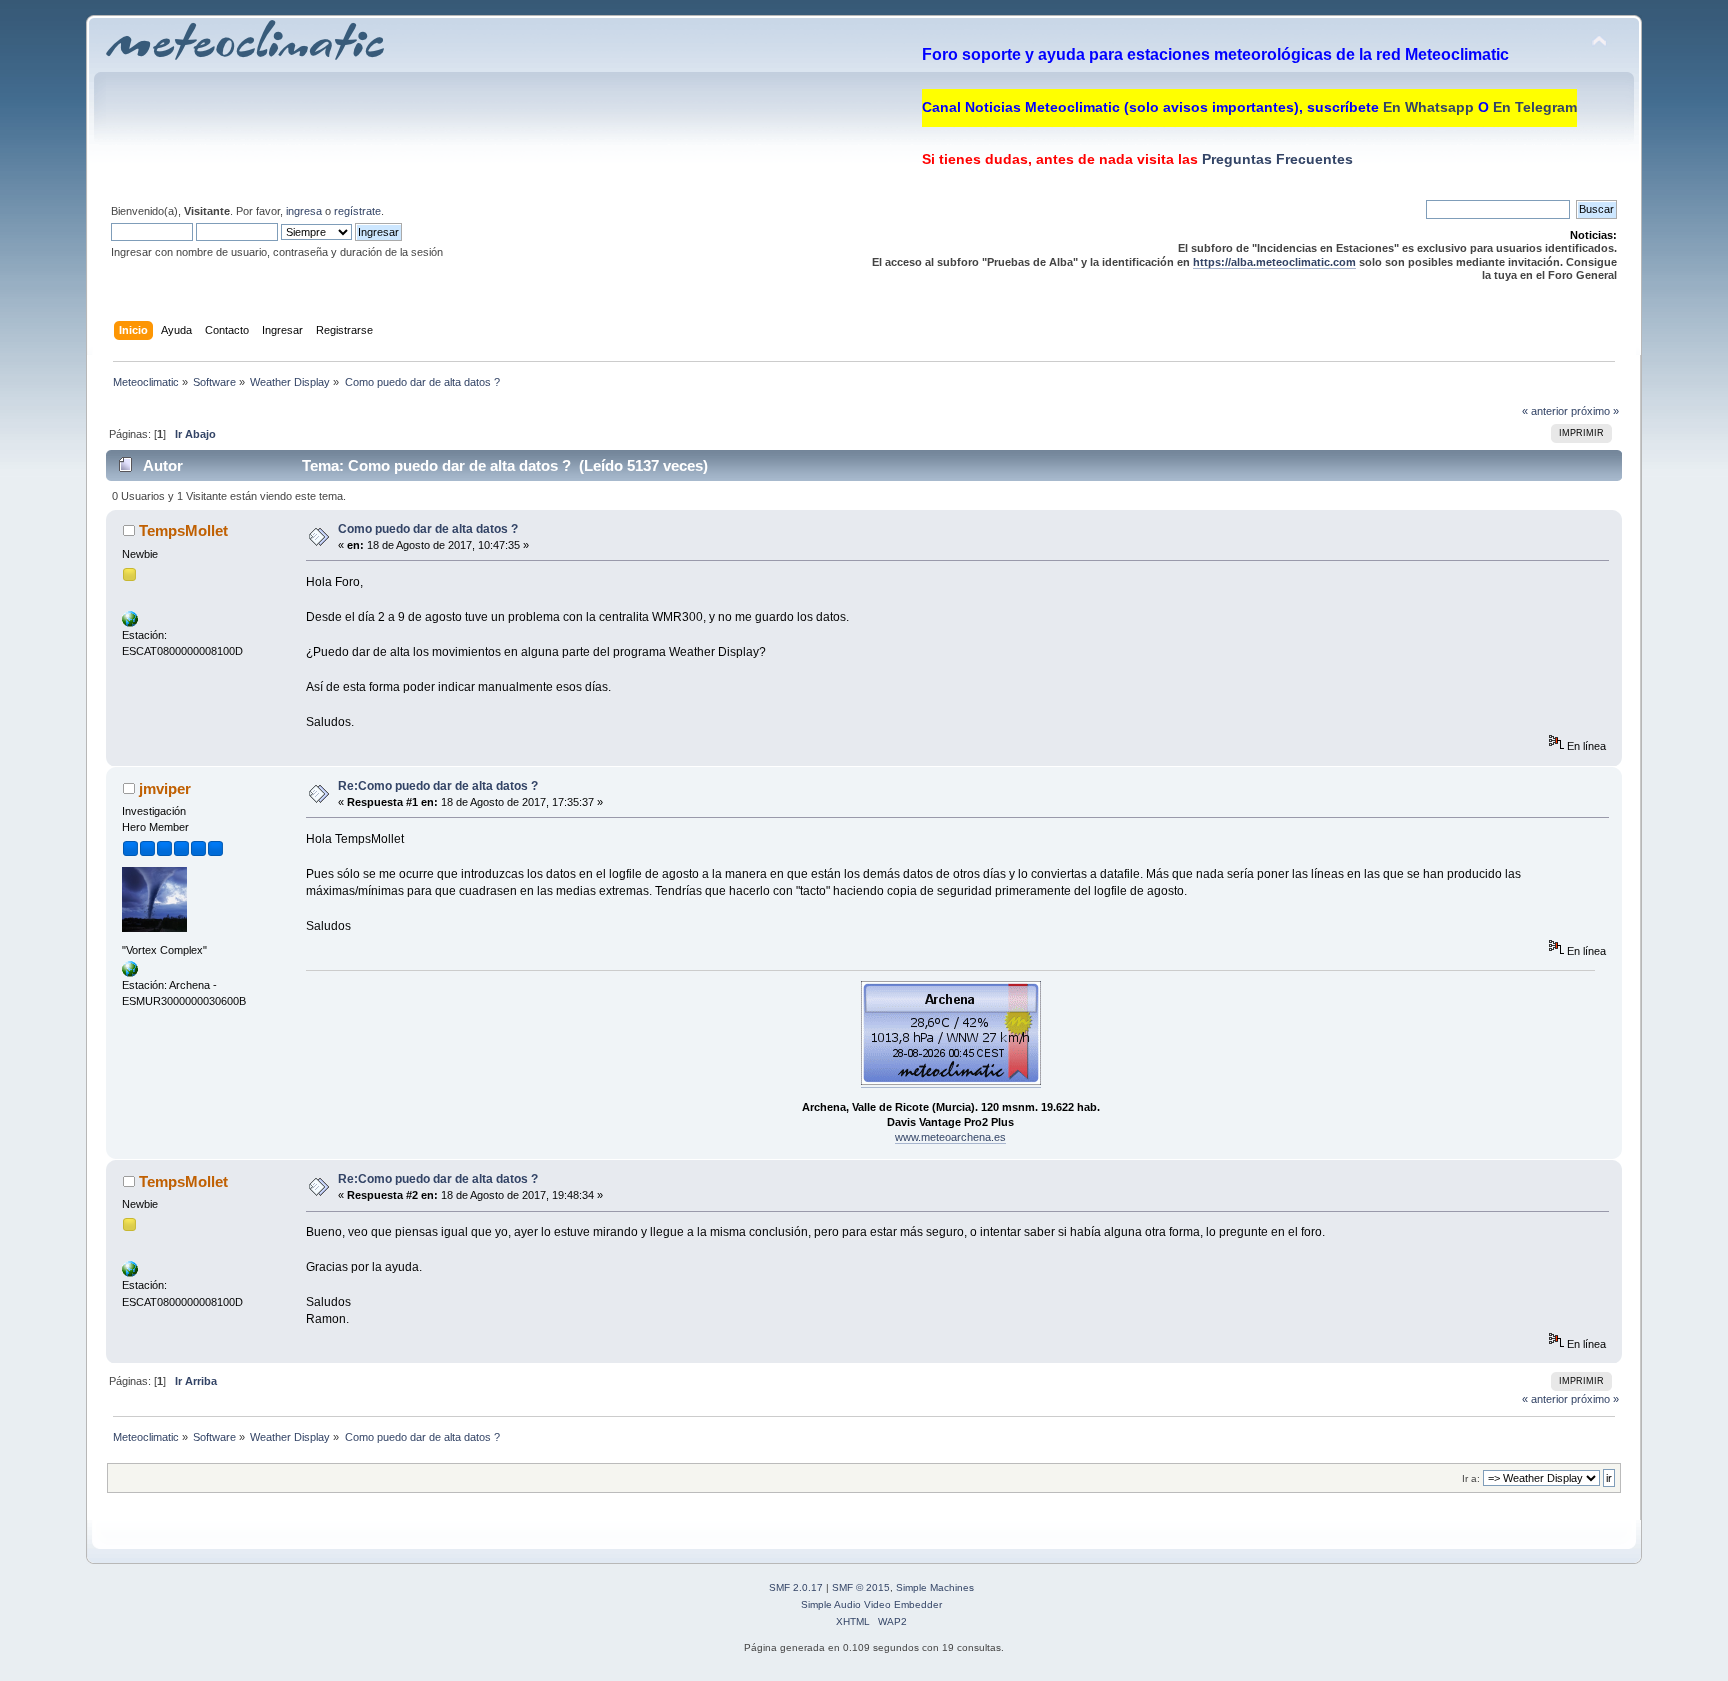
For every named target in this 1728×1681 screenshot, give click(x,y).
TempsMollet (183, 530)
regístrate (357, 211)
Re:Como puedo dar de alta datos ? (438, 786)
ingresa (304, 211)
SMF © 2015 (861, 1587)
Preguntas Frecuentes (1275, 159)
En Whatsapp (1428, 107)
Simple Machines (935, 1587)
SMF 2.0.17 (796, 1587)
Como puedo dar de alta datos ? (428, 529)
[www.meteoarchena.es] (130, 973)
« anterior (1545, 411)
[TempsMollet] (130, 623)
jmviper (165, 788)
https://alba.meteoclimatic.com (1274, 262)
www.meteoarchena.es (950, 1137)
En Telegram (1535, 107)
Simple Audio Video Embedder (871, 1604)
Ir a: (1471, 1478)
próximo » (1595, 411)
